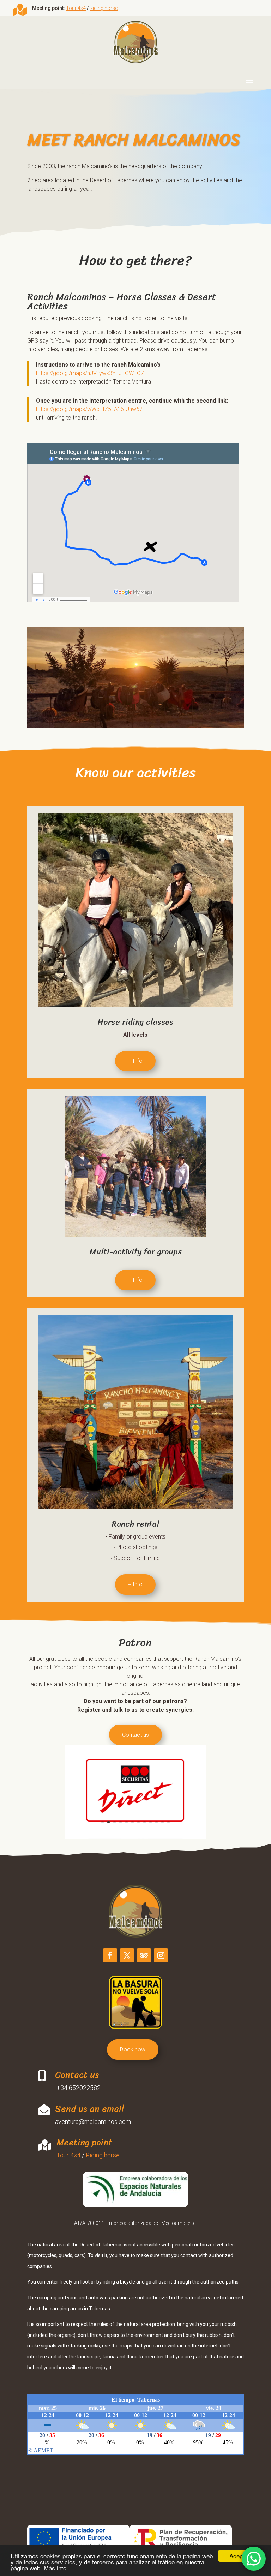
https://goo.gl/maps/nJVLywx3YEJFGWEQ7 (90, 373)
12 (168, 1822)
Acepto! (239, 2556)
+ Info (135, 1061)
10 (156, 1822)
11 (162, 1822)
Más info (55, 2568)
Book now (133, 2050)
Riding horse (104, 8)
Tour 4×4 (76, 8)
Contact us (135, 1735)
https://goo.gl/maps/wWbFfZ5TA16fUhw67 (89, 409)
